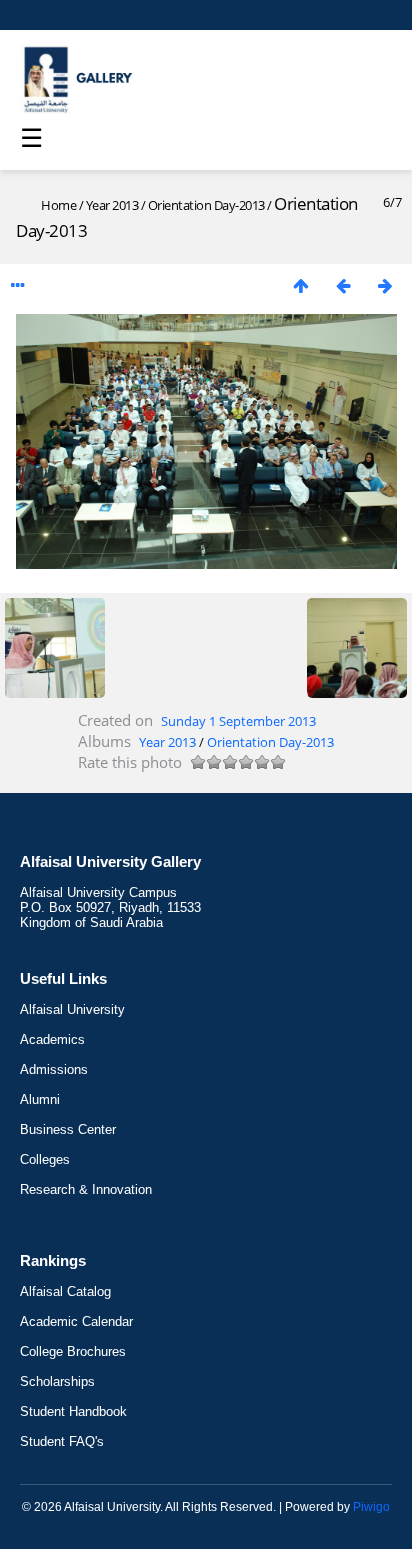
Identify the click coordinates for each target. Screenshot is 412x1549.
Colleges (45, 1159)
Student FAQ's (62, 1441)
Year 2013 (112, 205)
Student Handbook (73, 1411)
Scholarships (57, 1381)
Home (58, 205)
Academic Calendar (76, 1321)
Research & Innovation (86, 1189)
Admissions (54, 1069)
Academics (52, 1039)
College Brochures (73, 1351)
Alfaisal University (72, 1009)
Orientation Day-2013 (206, 205)
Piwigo (371, 1507)
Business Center (68, 1129)
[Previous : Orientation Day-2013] (343, 285)
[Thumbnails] (301, 285)
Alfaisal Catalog (65, 1291)
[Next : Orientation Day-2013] (385, 285)
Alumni (40, 1099)
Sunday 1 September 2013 (238, 721)
